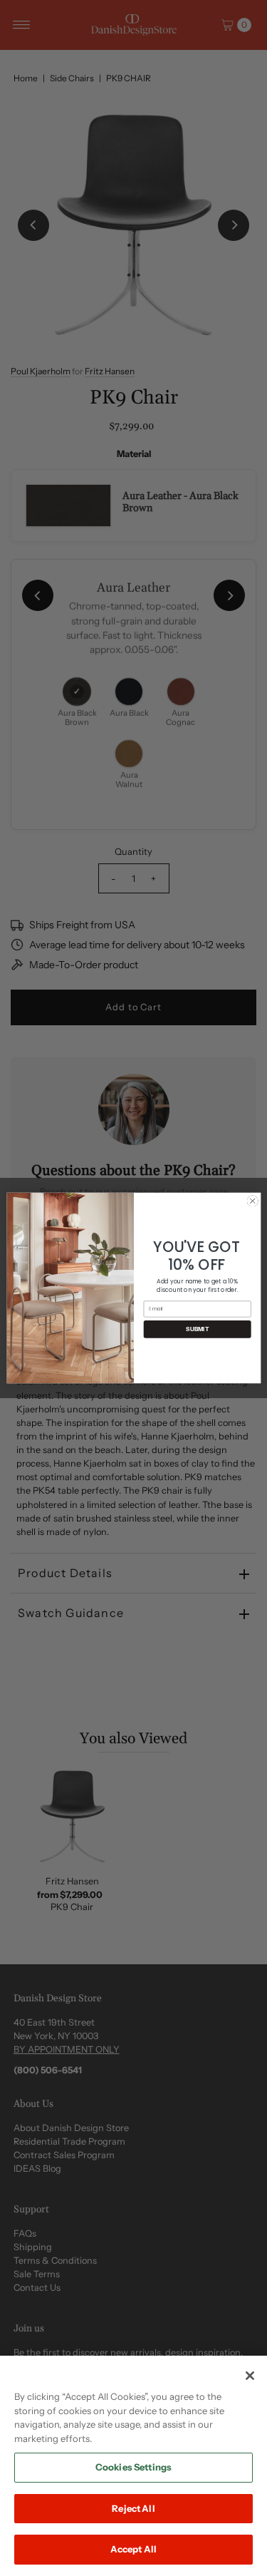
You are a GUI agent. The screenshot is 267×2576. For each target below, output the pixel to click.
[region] (133, 2466)
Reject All (133, 2508)
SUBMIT (197, 1329)
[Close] (250, 2376)
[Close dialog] (252, 1201)
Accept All (133, 2549)
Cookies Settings (133, 2467)
